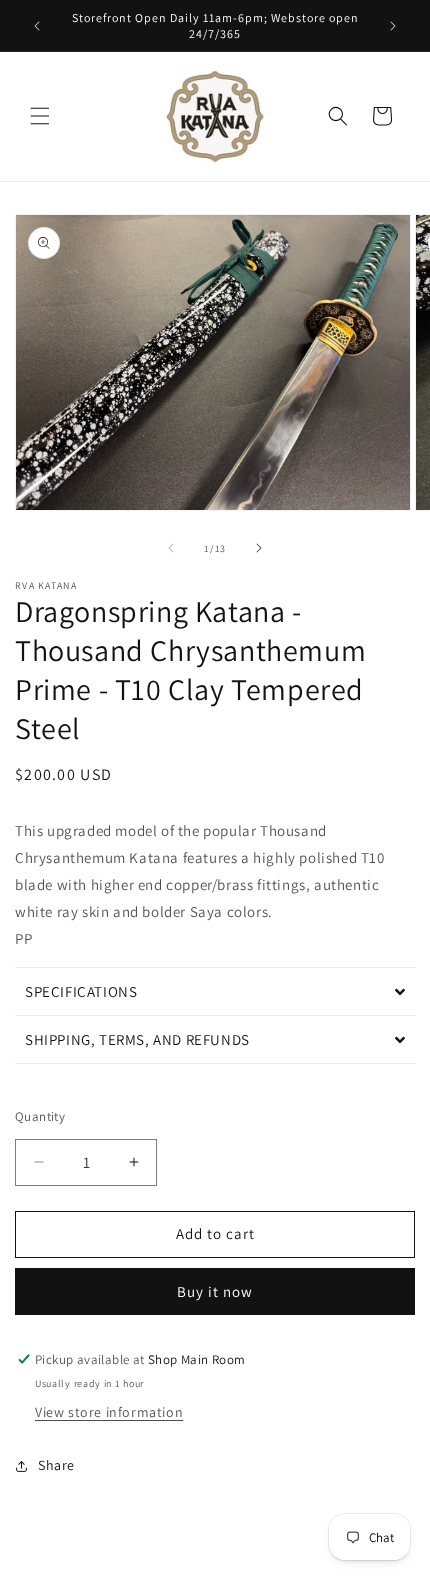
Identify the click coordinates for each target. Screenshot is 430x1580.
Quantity (40, 1116)
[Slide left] (171, 548)
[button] (40, 116)
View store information (109, 1412)
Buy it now (215, 1291)
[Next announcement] (393, 26)
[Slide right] (259, 548)
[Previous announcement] (37, 26)
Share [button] (56, 1465)
